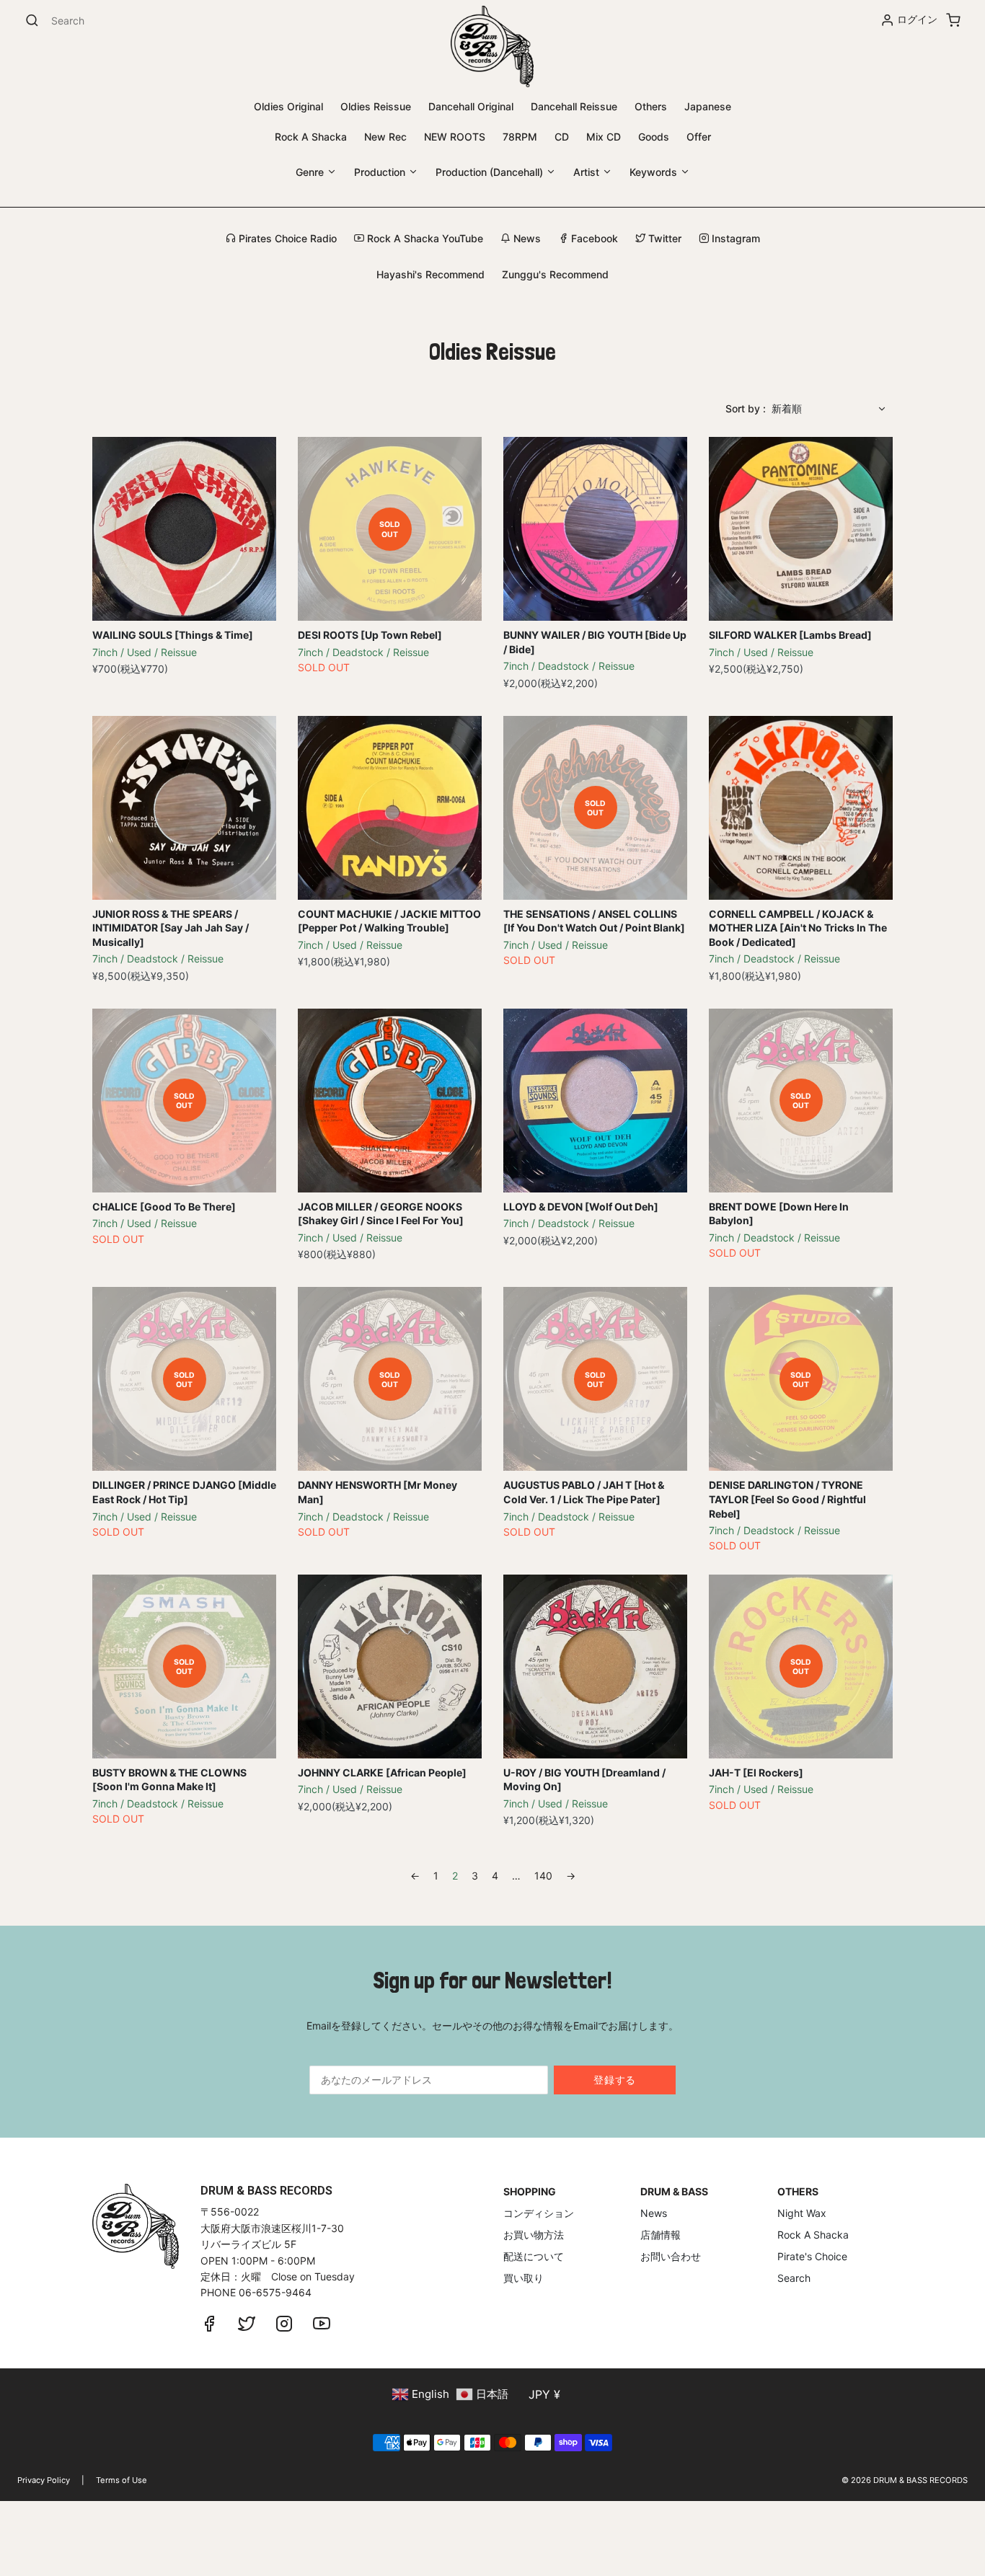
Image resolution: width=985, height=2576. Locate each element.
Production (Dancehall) (491, 172)
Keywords (655, 172)
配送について (534, 2256)
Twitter (663, 238)
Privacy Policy (44, 2480)
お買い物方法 (534, 2235)
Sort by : (746, 408)
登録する (615, 2080)
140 (543, 1876)
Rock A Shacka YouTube (424, 238)
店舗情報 (661, 2235)
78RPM (520, 137)
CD (562, 137)
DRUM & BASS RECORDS (920, 2480)
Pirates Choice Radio (286, 238)
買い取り (524, 2278)
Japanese (708, 106)
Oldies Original (288, 106)
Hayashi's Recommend (430, 274)
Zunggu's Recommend (555, 274)
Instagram (734, 238)
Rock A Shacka (311, 137)
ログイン (917, 19)
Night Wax (802, 2213)
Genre (311, 172)
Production (381, 172)
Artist (588, 172)
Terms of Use (122, 2480)
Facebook (593, 238)
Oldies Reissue (376, 106)
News (526, 238)
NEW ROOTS (455, 137)
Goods (654, 137)
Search (794, 2278)
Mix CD (604, 137)
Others (651, 106)
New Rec (385, 137)
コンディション (539, 2213)
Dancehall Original (471, 106)
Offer (699, 137)
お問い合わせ (671, 2256)
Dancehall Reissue (574, 106)
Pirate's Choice (812, 2256)
